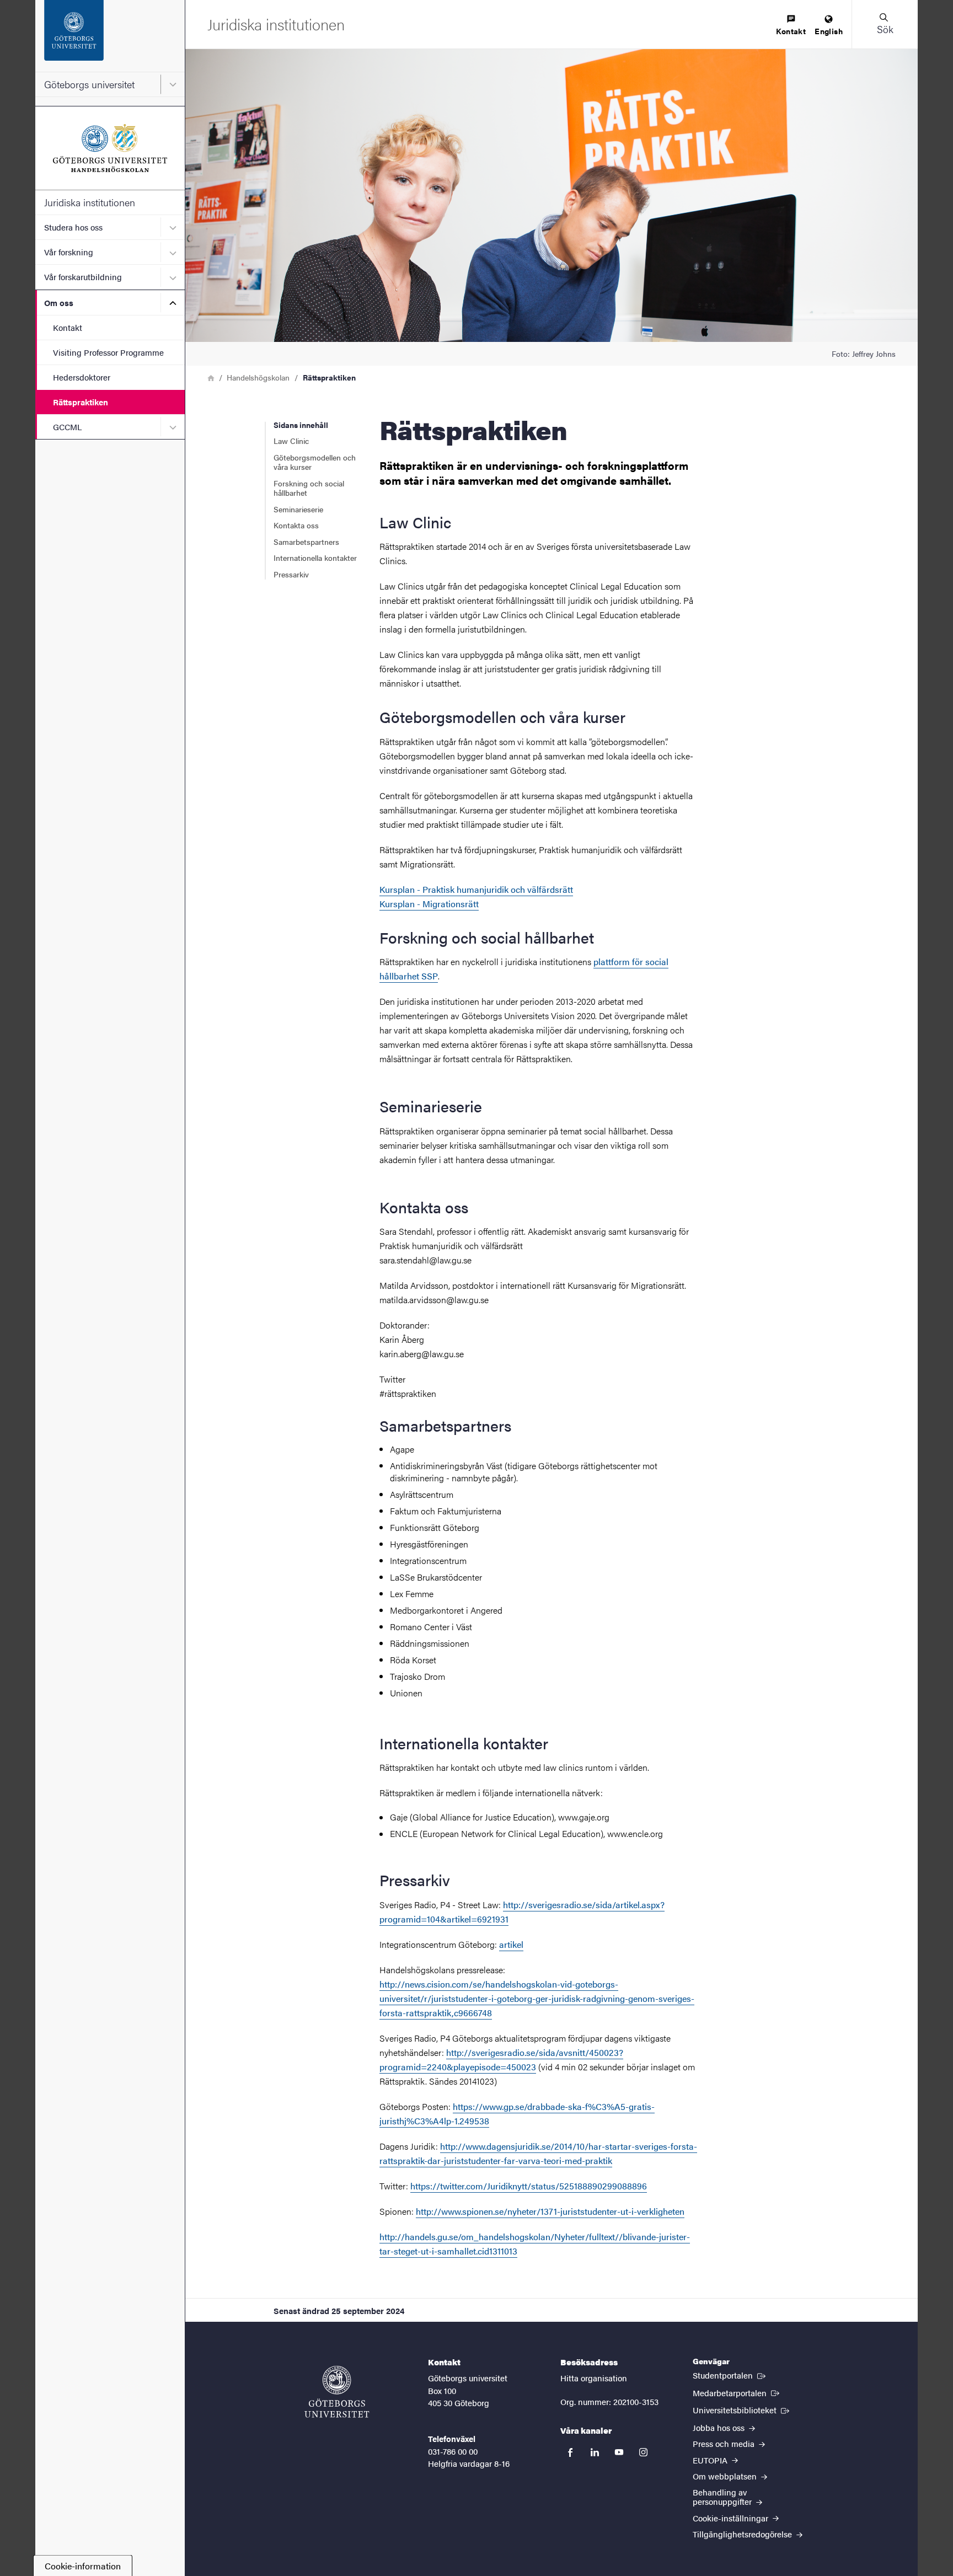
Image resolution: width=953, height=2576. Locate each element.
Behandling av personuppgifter (723, 2497)
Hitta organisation (594, 2378)
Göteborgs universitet (89, 84)
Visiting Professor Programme (108, 352)
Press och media (725, 2443)
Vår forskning (69, 252)
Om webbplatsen (726, 2476)
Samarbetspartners (307, 542)
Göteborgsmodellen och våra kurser (315, 462)
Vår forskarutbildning (83, 277)
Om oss (59, 302)
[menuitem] (791, 26)
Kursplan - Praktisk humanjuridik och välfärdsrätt (476, 889)
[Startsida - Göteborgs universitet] (110, 36)
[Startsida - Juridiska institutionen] (110, 148)
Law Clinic (291, 441)
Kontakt (68, 327)
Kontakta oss (296, 525)
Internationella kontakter (315, 558)
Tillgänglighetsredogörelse (743, 2534)
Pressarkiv (291, 574)
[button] (885, 24)
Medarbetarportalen (737, 2392)
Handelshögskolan (258, 377)
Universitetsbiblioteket (742, 2409)
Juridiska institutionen (90, 202)
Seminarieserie (298, 509)
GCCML (67, 427)
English (829, 31)
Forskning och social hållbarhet (309, 488)
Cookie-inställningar (732, 2518)
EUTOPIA (711, 2460)
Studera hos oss (73, 227)
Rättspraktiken (81, 402)
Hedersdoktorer (82, 377)
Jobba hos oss (720, 2427)
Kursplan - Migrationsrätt (429, 904)
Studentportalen (730, 2375)
